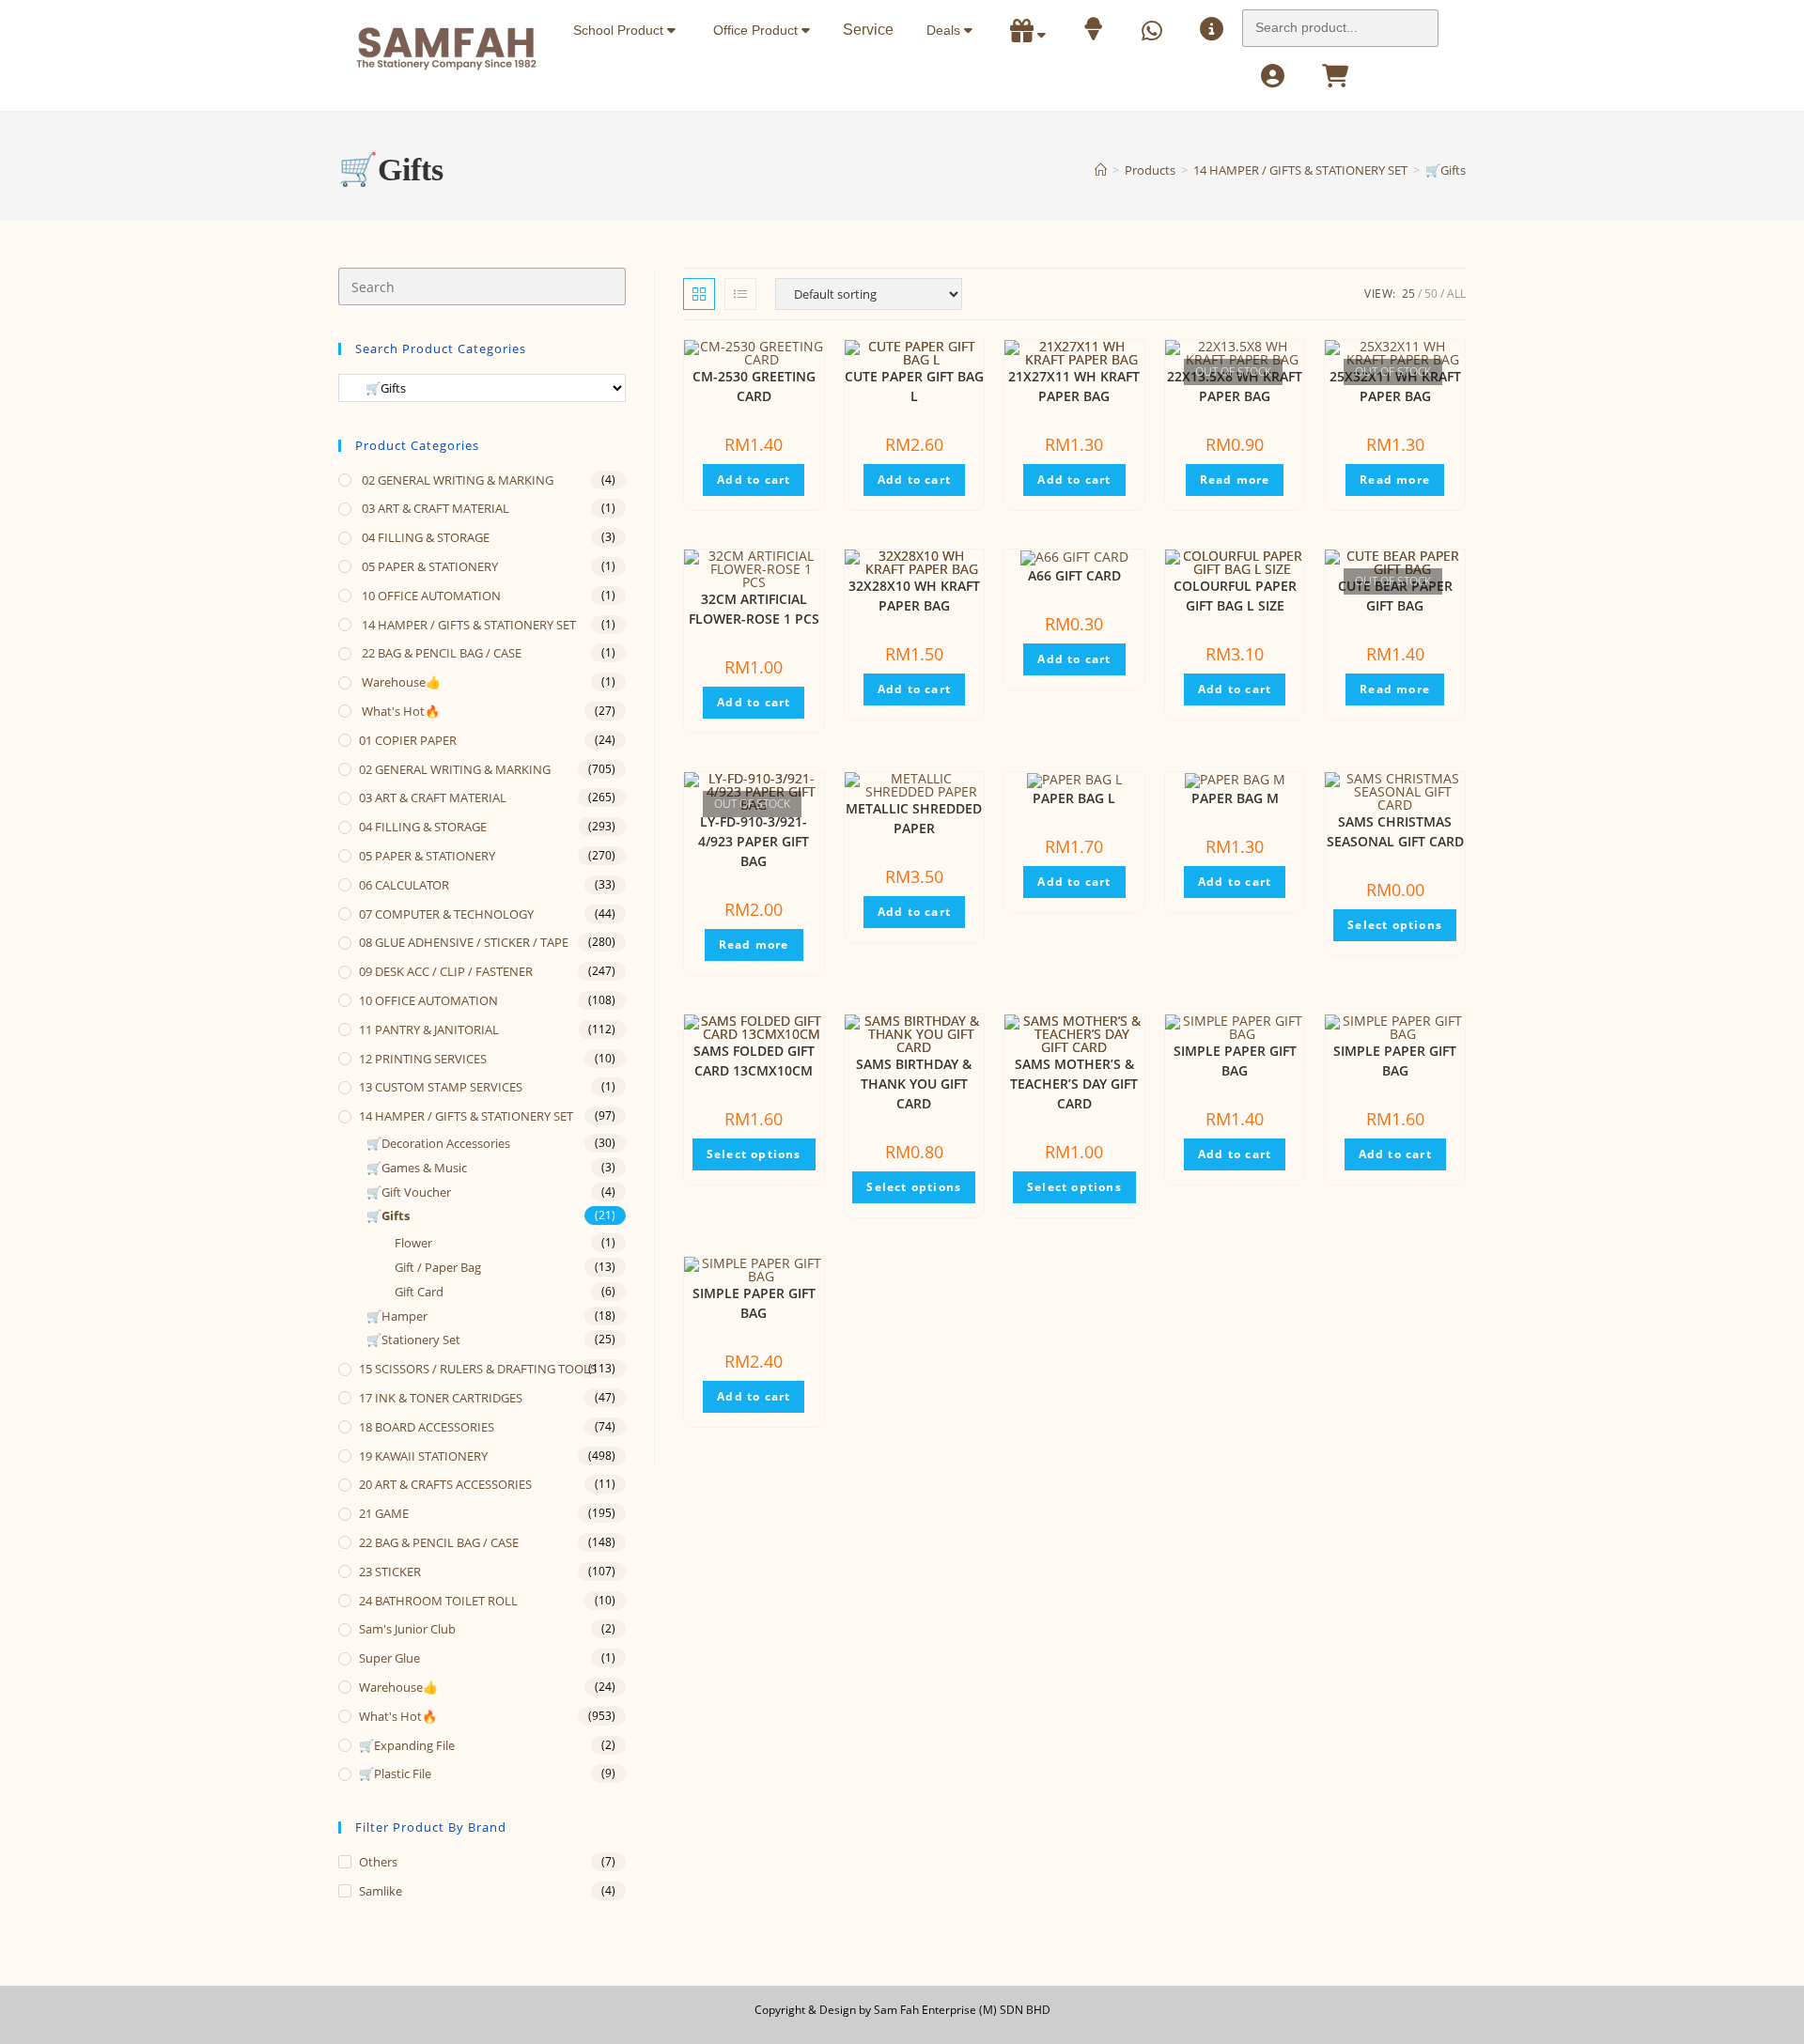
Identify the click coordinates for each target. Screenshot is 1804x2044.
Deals (945, 30)
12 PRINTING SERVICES (423, 1059)
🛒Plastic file (395, 1773)
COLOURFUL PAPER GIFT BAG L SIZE (1235, 596)
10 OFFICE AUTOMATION (430, 596)
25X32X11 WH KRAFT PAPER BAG (1395, 386)
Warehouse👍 (400, 682)
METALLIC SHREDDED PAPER (914, 818)
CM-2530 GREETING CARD (754, 386)
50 (1431, 294)
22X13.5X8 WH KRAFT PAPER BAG (1235, 386)
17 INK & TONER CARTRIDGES (441, 1398)
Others (378, 1862)
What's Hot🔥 (399, 711)
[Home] (1101, 170)
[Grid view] (699, 294)
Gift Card (419, 1292)
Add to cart (754, 480)
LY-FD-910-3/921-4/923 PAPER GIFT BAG (754, 841)
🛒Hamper (397, 1316)
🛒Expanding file (407, 1745)
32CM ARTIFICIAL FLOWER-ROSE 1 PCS (754, 609)
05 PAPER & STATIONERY (428, 566)
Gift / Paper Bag (438, 1267)
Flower (413, 1243)
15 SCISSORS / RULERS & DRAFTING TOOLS (478, 1369)
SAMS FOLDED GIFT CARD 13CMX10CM (754, 1061)
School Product (620, 30)
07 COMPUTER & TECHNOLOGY (446, 914)
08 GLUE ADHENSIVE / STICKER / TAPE (464, 942)
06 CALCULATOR (404, 885)
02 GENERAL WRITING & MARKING (456, 480)
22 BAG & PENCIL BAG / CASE (440, 653)
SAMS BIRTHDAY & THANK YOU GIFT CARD (914, 1084)
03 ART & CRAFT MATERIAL (434, 508)
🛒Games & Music (417, 1168)
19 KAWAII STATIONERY (423, 1456)
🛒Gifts (1446, 170)
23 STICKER (390, 1572)
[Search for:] (1340, 23)
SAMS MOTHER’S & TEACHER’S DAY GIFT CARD (1074, 1084)
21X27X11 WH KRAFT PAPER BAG (1074, 386)
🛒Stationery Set (413, 1339)
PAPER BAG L (1074, 798)
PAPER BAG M (1235, 798)
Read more (1235, 480)
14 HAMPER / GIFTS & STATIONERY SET (467, 625)
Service (868, 30)
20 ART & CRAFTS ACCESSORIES (445, 1484)
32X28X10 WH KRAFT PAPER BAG (914, 596)
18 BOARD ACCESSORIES (427, 1427)
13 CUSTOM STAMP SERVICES (441, 1087)
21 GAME (384, 1513)
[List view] (740, 294)
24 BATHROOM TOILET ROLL (438, 1601)
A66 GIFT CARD (1074, 575)
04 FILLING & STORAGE (424, 537)
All (1456, 294)
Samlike (381, 1891)
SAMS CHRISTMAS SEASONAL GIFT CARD (1395, 831)
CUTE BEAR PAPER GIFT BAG (1395, 596)
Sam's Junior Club (407, 1629)
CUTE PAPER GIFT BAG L (914, 386)
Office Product (757, 30)
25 (1408, 294)
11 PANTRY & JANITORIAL (429, 1030)
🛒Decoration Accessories (438, 1143)
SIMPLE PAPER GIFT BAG (1235, 1061)
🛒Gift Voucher (409, 1192)
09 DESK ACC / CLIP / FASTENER (446, 971)
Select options (1395, 925)
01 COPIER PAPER (408, 740)
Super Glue (389, 1658)
